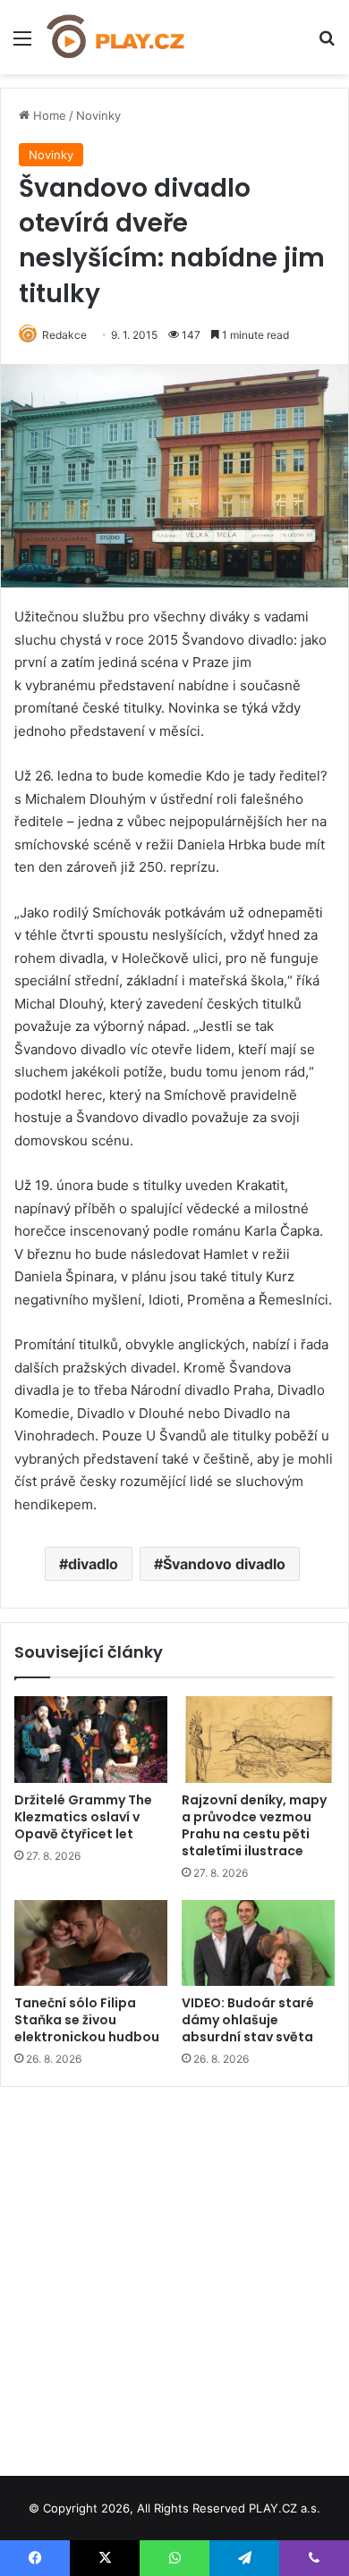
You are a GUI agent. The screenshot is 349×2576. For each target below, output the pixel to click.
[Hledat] (327, 44)
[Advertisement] (174, 2275)
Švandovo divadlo (224, 1564)
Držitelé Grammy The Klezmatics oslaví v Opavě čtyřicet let (83, 1817)
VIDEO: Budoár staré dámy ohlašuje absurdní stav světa (248, 2020)
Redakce (64, 335)
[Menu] (22, 44)
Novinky (98, 115)
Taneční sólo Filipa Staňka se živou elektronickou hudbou (87, 2020)
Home (48, 115)
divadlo (93, 1564)
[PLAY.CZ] (116, 37)
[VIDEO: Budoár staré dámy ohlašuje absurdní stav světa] (258, 1943)
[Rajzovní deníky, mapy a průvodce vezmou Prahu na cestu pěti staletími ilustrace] (258, 1739)
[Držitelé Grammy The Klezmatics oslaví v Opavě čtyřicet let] (91, 1739)
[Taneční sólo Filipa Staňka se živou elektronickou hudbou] (91, 1943)
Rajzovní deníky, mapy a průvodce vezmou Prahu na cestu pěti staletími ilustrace (254, 1825)
